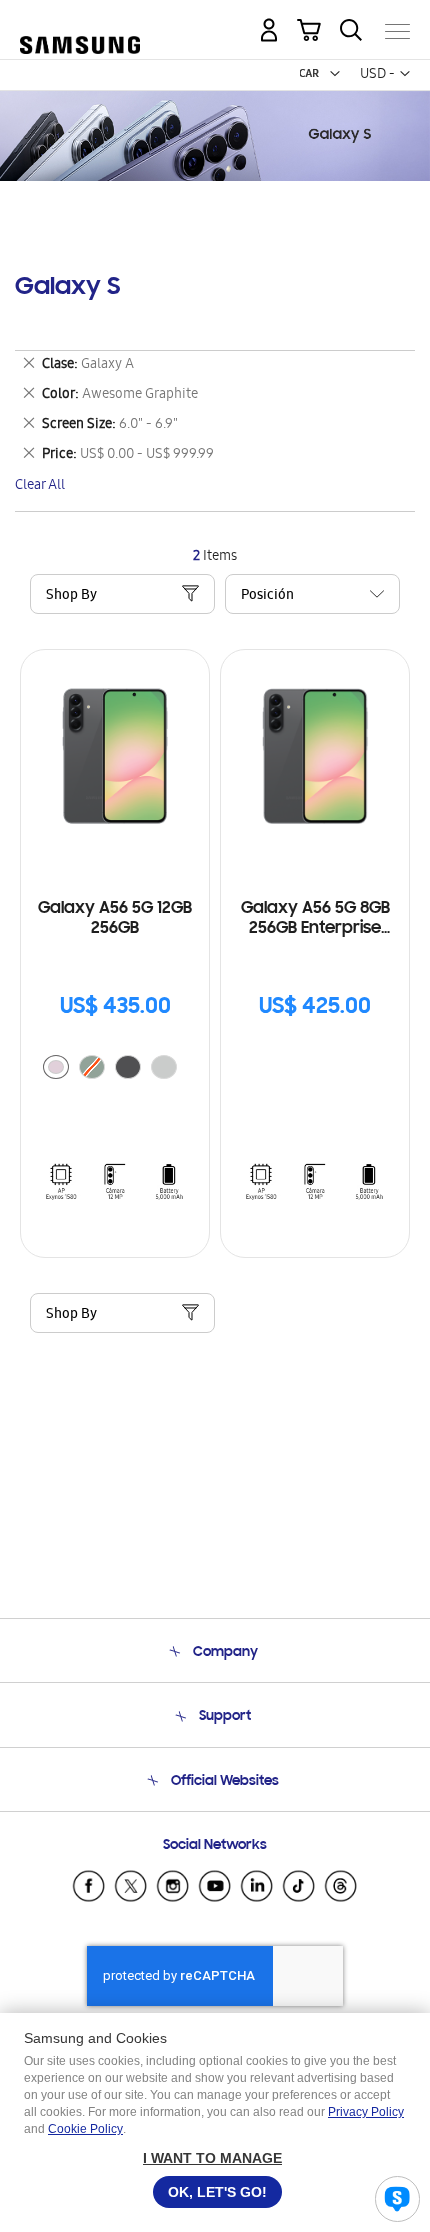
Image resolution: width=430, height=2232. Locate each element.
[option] (56, 1067)
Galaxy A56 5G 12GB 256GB (115, 919)
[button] (335, 74)
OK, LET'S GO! (217, 2192)
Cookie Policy (85, 2129)
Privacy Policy (366, 2112)
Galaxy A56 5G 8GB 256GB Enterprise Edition (315, 919)
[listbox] (115, 1069)
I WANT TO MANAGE (212, 2158)
